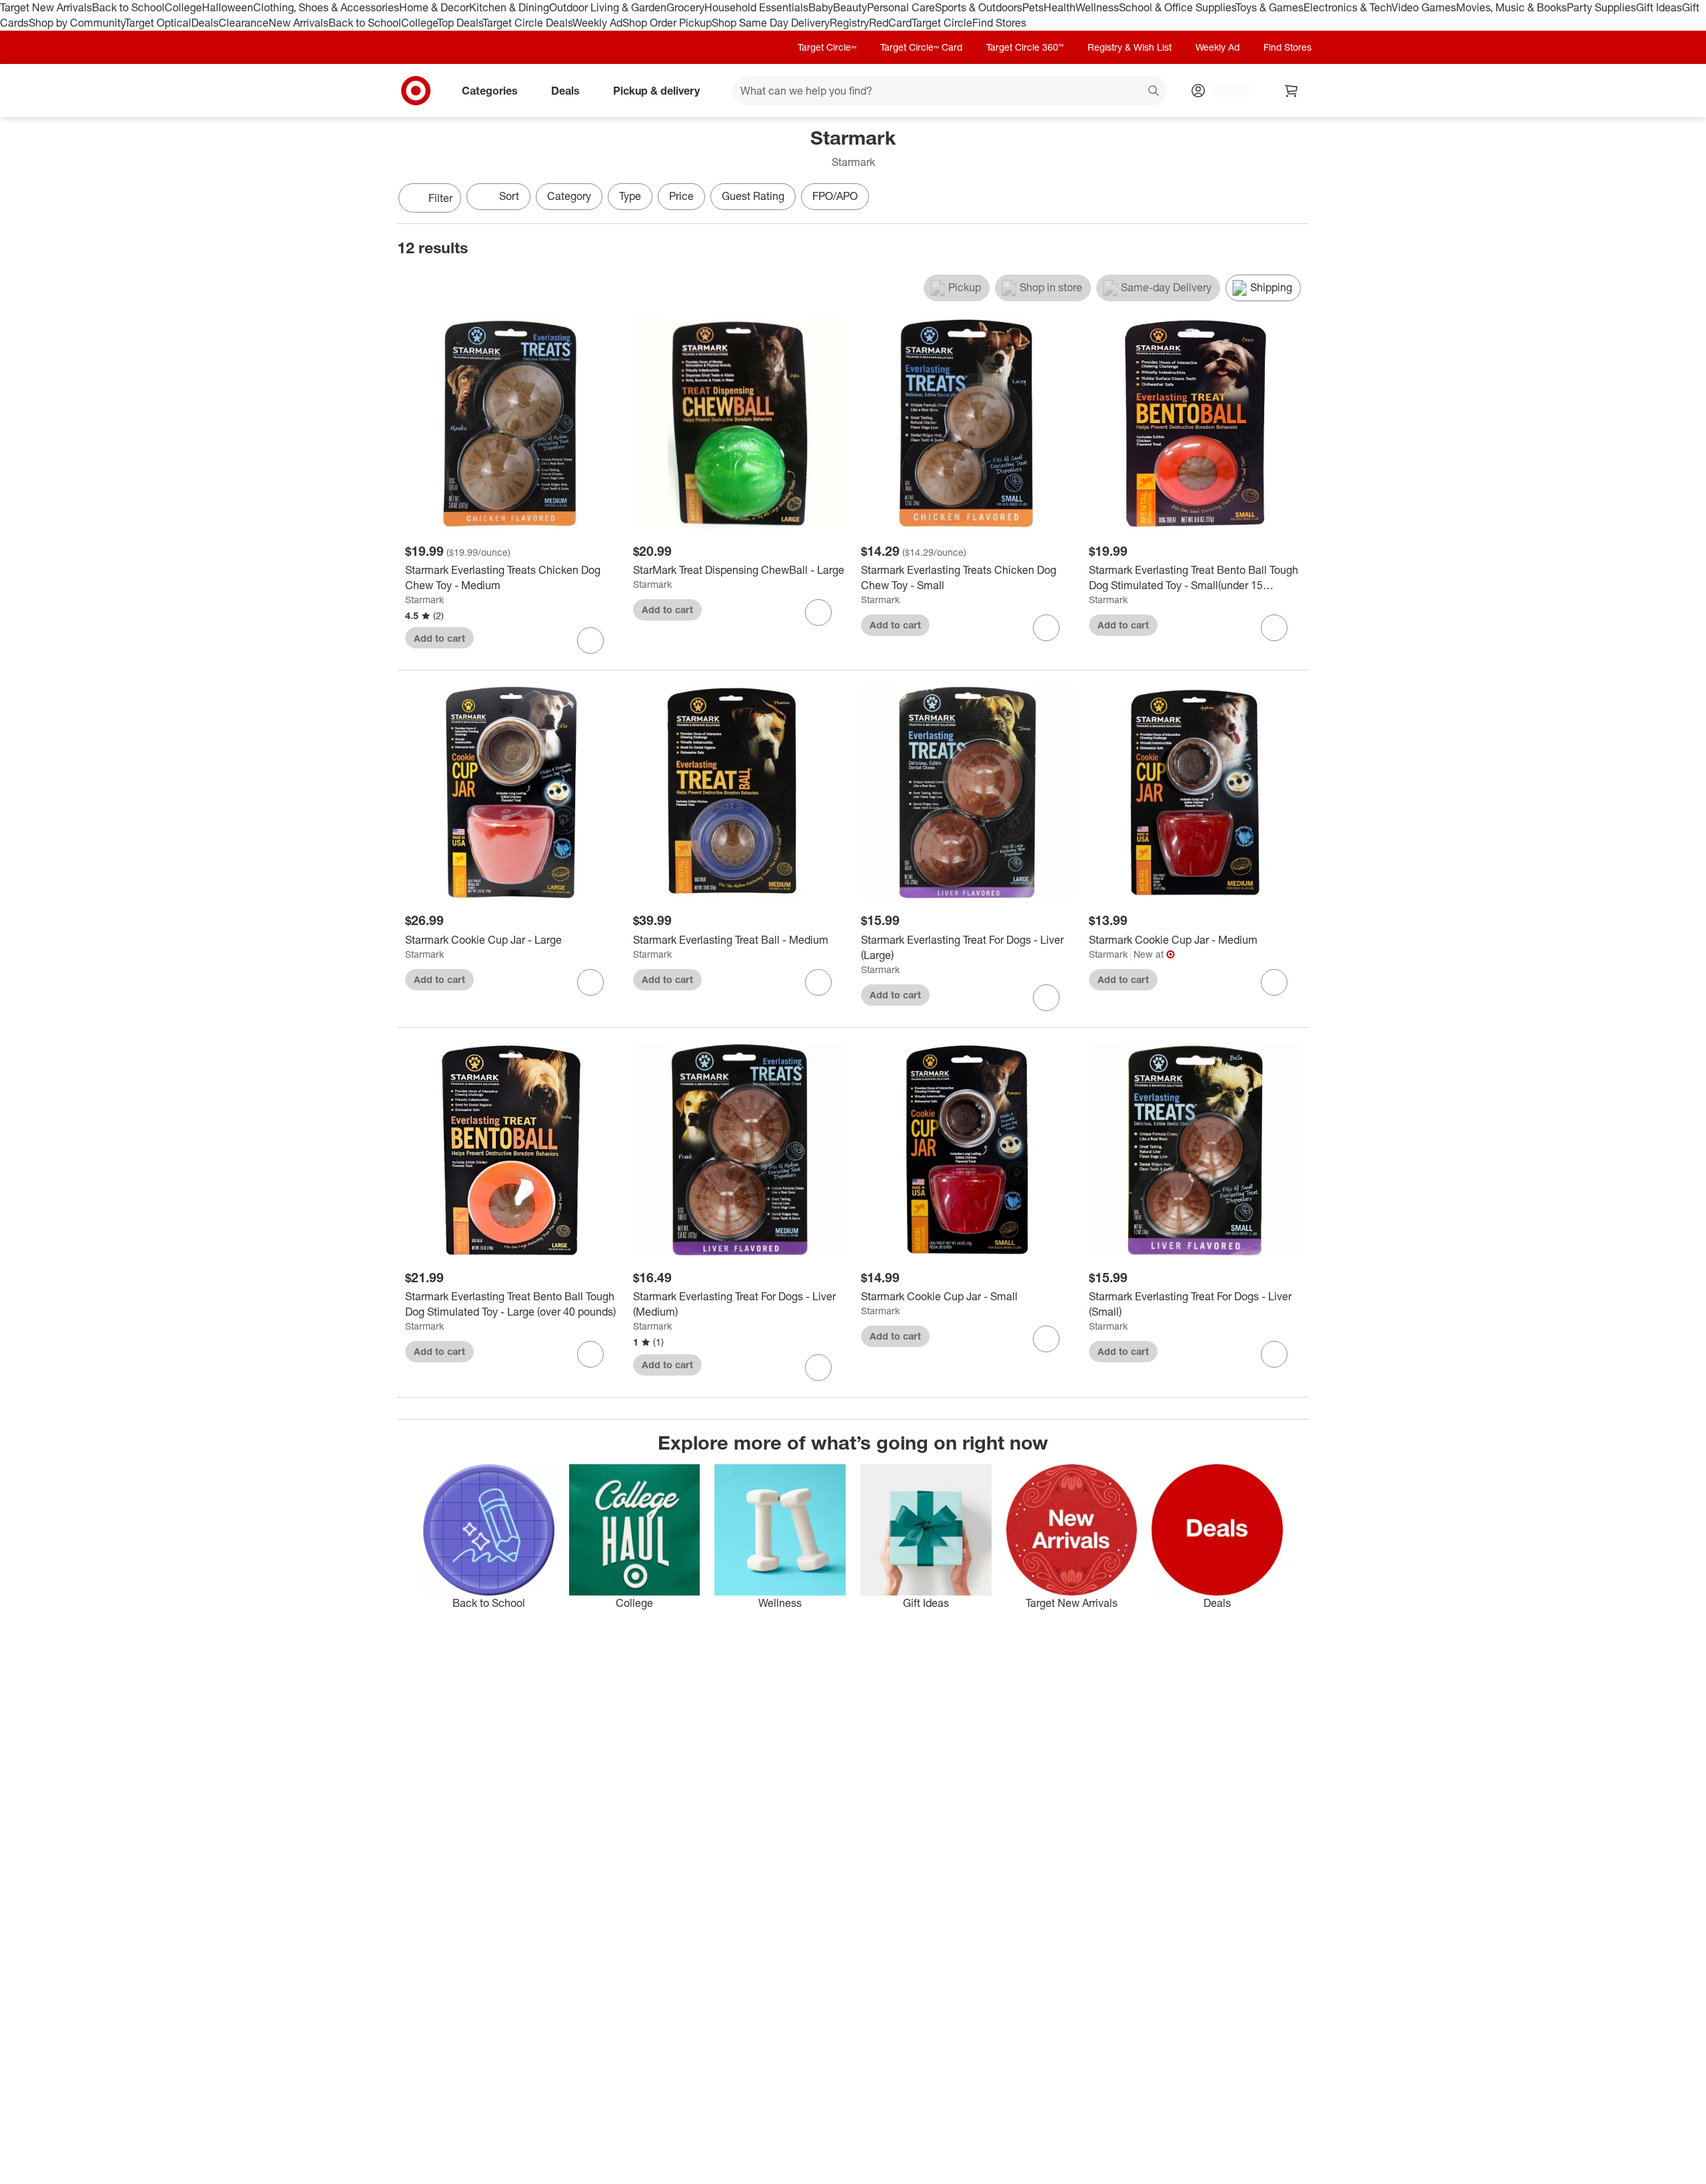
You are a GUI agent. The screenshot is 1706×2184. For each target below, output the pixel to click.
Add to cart (439, 638)
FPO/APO (835, 196)
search (1154, 91)
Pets (1033, 7)
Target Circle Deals (527, 23)
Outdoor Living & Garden (608, 7)
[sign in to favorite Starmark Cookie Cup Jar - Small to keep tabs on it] (1046, 1339)
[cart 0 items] (1291, 91)
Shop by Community (77, 23)
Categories (490, 90)
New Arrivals (299, 23)
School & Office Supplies (1177, 7)
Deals (205, 23)
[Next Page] (1295, 199)
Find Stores (999, 23)
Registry (849, 23)
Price (681, 196)
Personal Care (901, 7)
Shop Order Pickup (667, 23)
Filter (440, 198)
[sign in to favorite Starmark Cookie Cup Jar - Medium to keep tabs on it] (1274, 982)
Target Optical (158, 23)
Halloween (228, 7)
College (183, 7)
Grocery (685, 7)
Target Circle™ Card (921, 47)
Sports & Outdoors (979, 7)
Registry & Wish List (1130, 47)
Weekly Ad (597, 23)
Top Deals (460, 23)
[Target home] (416, 91)
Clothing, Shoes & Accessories (326, 7)
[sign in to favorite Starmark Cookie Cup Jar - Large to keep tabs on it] (590, 982)
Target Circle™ (827, 47)
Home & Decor (434, 7)
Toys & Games (1270, 7)
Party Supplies (1601, 7)
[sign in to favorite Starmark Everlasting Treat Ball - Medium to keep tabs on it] (818, 982)
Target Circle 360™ (1025, 47)
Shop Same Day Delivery (771, 23)
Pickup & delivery (656, 90)
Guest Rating (753, 196)
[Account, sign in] (1225, 91)
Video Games (1424, 7)
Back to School (128, 7)
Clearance (244, 23)
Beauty (850, 7)
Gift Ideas (1659, 7)
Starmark (425, 599)
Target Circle (942, 23)
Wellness (1097, 7)
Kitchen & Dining (509, 7)
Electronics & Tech (1347, 7)
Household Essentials (756, 7)
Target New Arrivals (46, 7)
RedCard (890, 23)
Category (569, 196)
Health (1060, 7)
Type (630, 196)
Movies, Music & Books (1511, 7)
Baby (821, 7)
